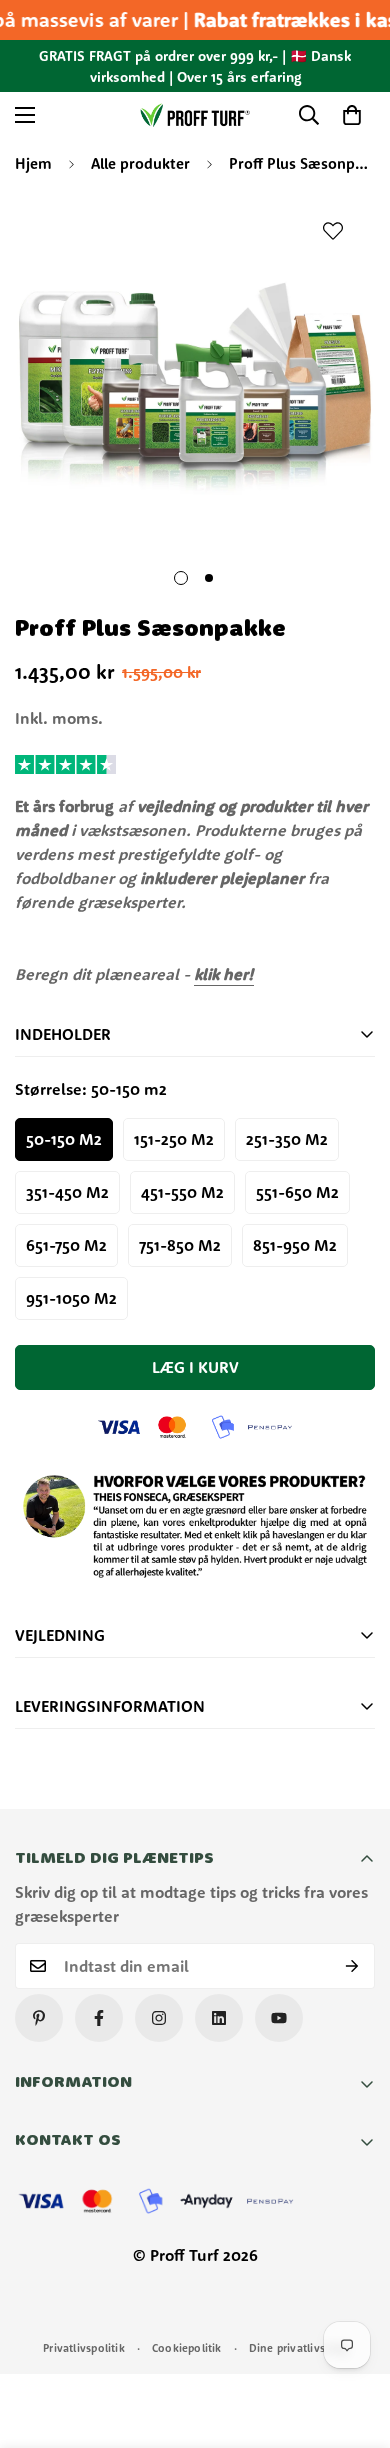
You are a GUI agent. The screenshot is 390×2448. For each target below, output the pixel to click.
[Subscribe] (352, 1966)
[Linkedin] (219, 2018)
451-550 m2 (182, 1192)
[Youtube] (279, 2018)
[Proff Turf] (195, 115)
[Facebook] (99, 2018)
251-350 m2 (287, 1139)
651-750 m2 (66, 1245)
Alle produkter (140, 163)
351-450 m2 (67, 1192)
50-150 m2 (64, 1139)
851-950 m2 (295, 1245)
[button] (352, 115)
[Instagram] (159, 2018)
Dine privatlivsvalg (298, 2348)
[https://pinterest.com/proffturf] (39, 2018)
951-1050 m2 (71, 1298)
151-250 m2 (174, 1139)
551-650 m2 (297, 1192)
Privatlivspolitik (84, 2348)
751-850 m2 (180, 1245)
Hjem (33, 163)
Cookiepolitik (187, 2348)
